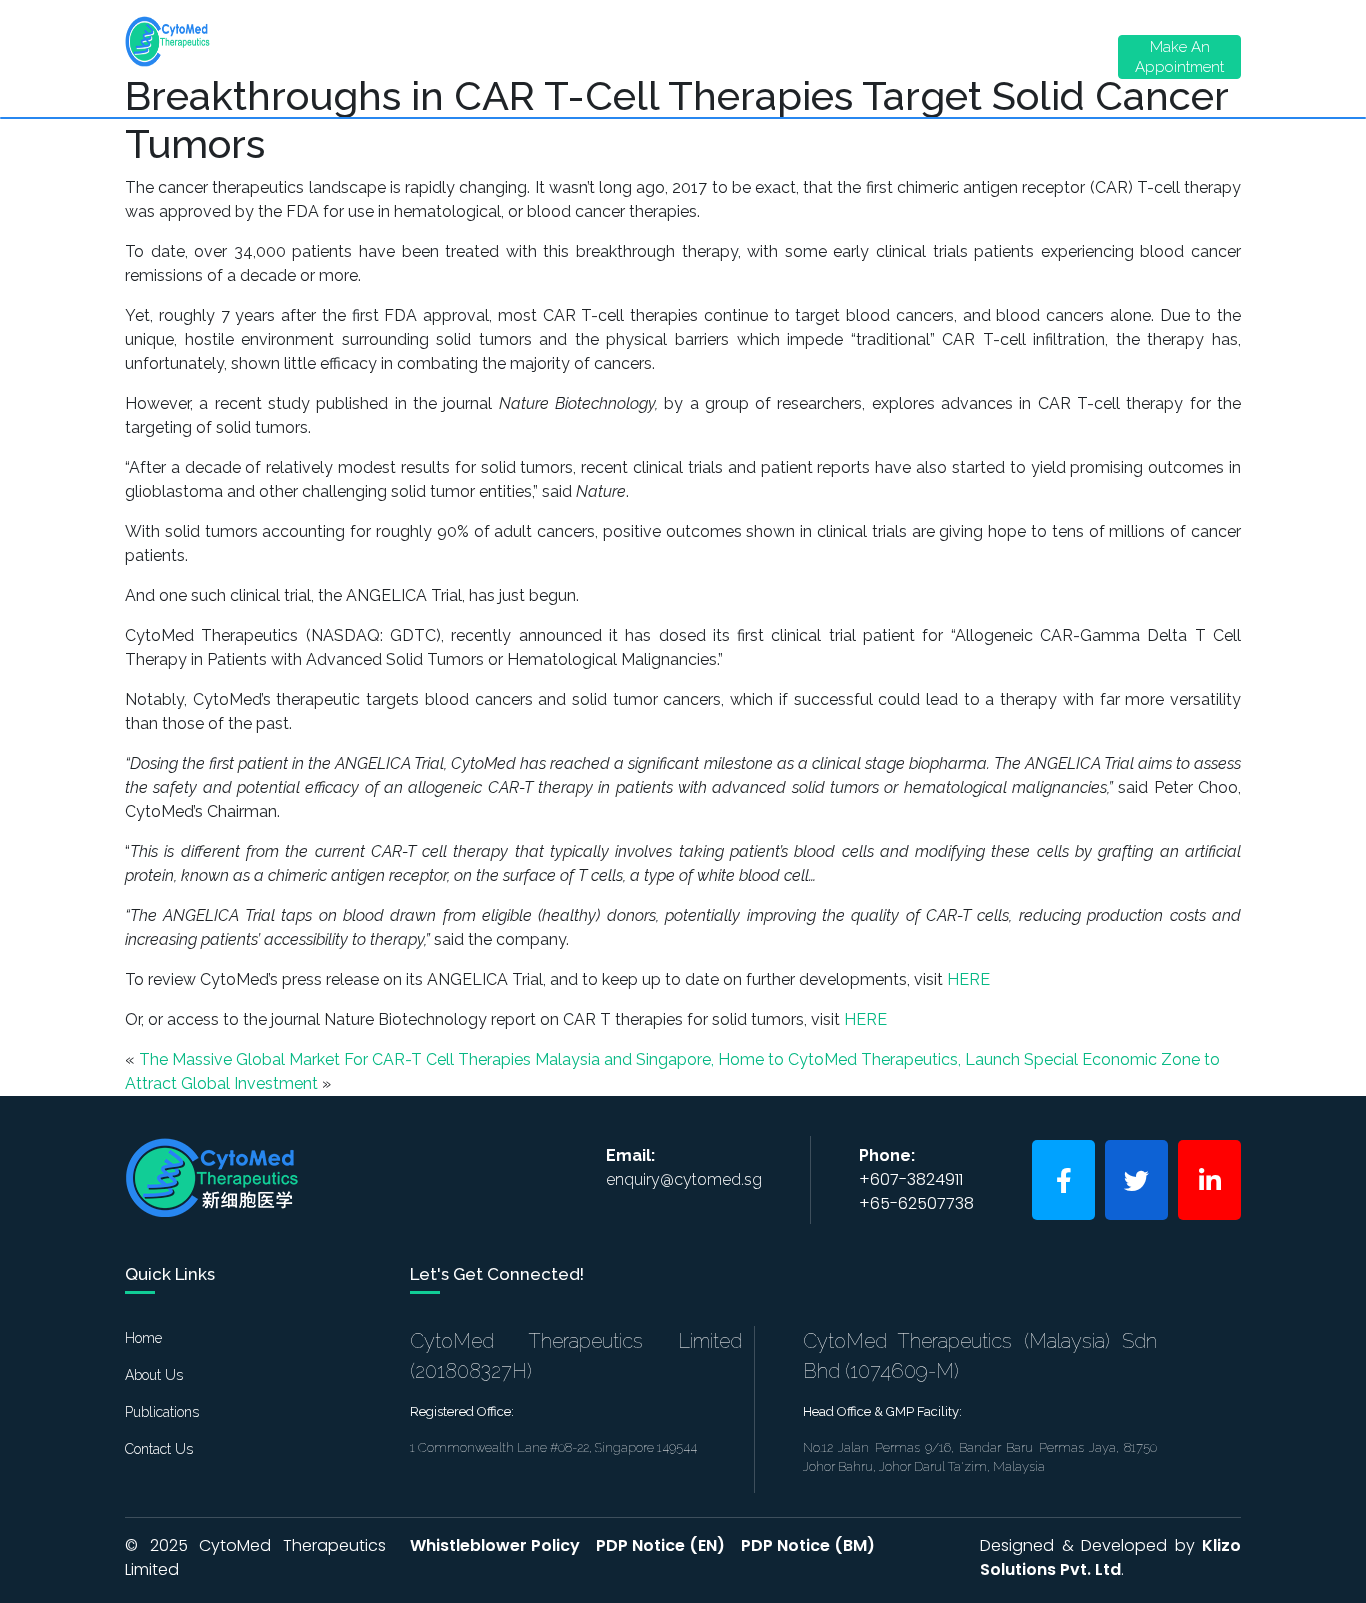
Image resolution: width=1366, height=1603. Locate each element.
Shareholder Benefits (1031, 55)
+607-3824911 (911, 1179)
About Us (154, 1375)
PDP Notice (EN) (660, 1545)
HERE (968, 979)
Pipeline (596, 45)
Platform (486, 50)
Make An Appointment (1179, 57)
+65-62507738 (916, 1203)
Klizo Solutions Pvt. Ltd (1110, 1557)
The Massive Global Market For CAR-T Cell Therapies (335, 1059)
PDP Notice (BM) (808, 1545)
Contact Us (918, 55)
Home (266, 45)
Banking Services (819, 55)
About (367, 50)
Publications (162, 1412)
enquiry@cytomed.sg (684, 1179)
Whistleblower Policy (495, 1545)
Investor (709, 50)
